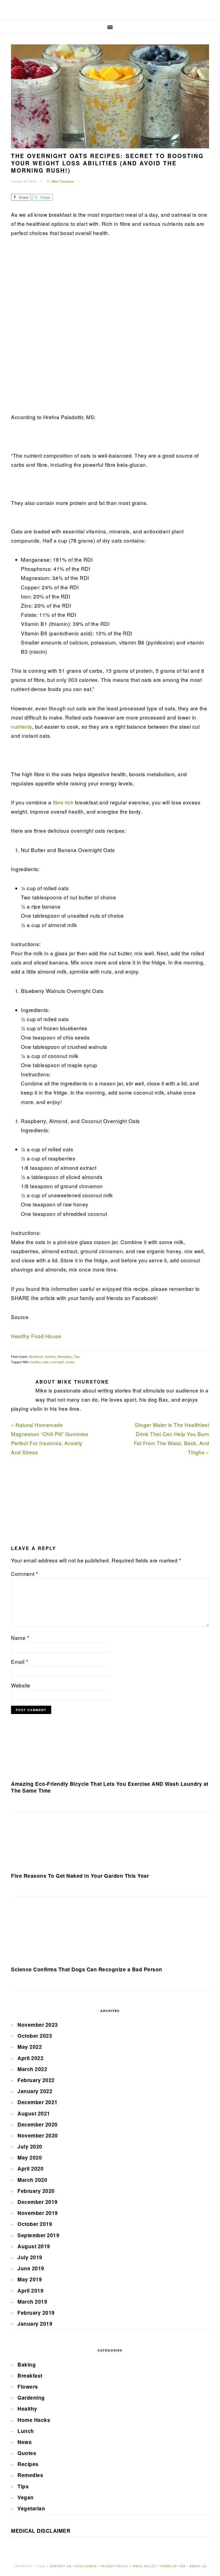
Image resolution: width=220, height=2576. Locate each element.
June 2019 (31, 2268)
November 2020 (38, 2135)
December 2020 (38, 2124)
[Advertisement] (51, 328)
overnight (57, 1362)
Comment (25, 1574)
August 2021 (34, 2113)
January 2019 (35, 2324)
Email (20, 1661)
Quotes (27, 2453)
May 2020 (30, 2158)
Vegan (26, 2497)
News (25, 2442)
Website (21, 1685)
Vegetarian (31, 2508)
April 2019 (30, 2291)
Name (20, 1638)
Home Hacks (34, 2420)
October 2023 (35, 2036)
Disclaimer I (88, 2566)
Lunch (26, 2431)
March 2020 (32, 2180)
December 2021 (38, 2102)
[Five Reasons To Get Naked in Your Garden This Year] (110, 1844)
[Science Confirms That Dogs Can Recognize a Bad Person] (110, 1934)
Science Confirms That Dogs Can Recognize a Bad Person (87, 1969)
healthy (36, 1362)
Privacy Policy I (117, 2566)
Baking (27, 2365)
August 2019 (34, 2246)
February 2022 (36, 2080)
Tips (77, 1356)
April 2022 (30, 2058)
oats (45, 1362)
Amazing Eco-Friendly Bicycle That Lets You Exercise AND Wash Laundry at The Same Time (110, 1787)
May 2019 (30, 2279)
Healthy (50, 1356)
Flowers (28, 2387)
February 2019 (36, 2313)
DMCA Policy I (146, 2566)
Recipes (28, 2464)
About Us (198, 2566)
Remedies (65, 1356)
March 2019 (32, 2302)
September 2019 (38, 2235)
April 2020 (30, 2169)
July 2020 (30, 2146)
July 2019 (30, 2257)
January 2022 (35, 2091)
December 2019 (38, 2202)
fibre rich (64, 802)
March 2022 (32, 2069)
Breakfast (36, 1356)
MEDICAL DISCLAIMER (41, 2531)
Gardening (31, 2398)
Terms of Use (174, 2566)
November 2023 (38, 2025)
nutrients (22, 726)
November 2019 (38, 2213)
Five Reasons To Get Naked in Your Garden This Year (80, 1876)
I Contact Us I (61, 2566)
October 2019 (35, 2224)
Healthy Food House (36, 1336)
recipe (70, 1362)
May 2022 (30, 2047)
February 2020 (36, 2191)
